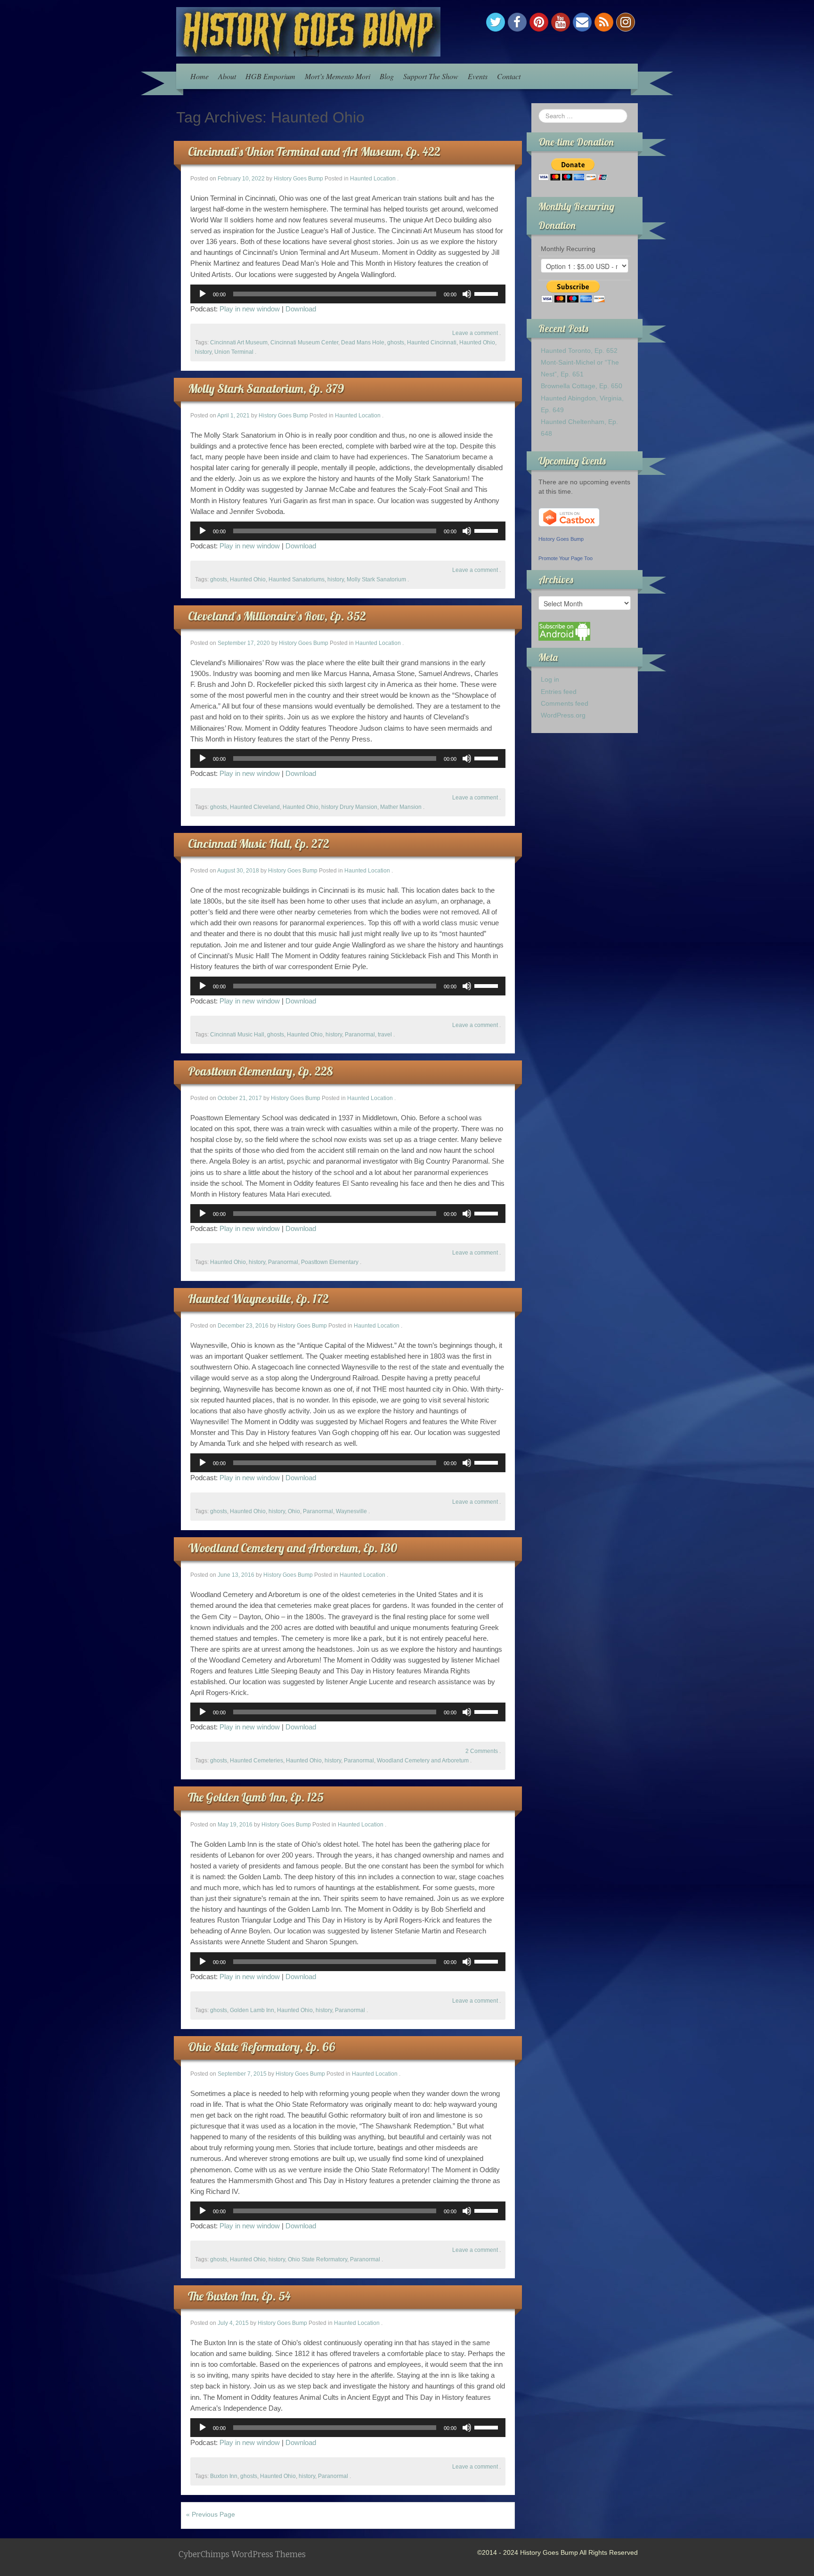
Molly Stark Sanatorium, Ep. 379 (266, 388)
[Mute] (467, 294)
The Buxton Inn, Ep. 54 (239, 2296)
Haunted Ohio (477, 342)
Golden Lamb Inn (252, 2010)
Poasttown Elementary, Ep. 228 (260, 1071)
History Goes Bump (298, 179)
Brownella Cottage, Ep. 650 (582, 386)
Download (301, 309)
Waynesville (351, 1511)
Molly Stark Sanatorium (376, 579)
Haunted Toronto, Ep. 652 (579, 351)
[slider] (488, 293)
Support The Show (431, 76)
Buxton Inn (224, 2476)
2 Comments (482, 1751)
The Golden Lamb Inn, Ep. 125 (256, 1797)
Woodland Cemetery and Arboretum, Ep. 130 (293, 1548)
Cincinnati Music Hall (237, 1035)
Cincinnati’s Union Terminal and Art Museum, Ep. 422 (314, 151)
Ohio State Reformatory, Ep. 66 (261, 2047)
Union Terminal (234, 352)
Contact (509, 76)
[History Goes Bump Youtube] (561, 22)
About (227, 76)
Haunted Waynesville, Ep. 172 (258, 1299)
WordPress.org (563, 715)
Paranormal (360, 1035)
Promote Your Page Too (566, 558)
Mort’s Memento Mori (338, 76)
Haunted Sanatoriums (297, 579)
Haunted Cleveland (255, 807)
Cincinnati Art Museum (239, 342)
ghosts (396, 342)
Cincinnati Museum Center (304, 342)
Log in (550, 679)
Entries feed (559, 692)
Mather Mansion (401, 807)
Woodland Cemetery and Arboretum (423, 1761)
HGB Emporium (270, 76)
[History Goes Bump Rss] (604, 22)
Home (199, 76)
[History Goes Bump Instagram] (626, 22)
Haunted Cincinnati (432, 342)
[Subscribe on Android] (564, 631)
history (203, 352)
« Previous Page (211, 2514)
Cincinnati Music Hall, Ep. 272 (259, 844)
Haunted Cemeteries (256, 1761)
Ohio (294, 1511)
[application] (348, 294)
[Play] (203, 294)
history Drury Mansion (349, 807)
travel (385, 1035)
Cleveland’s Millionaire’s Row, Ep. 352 (277, 616)
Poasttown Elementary (330, 1262)
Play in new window (250, 309)
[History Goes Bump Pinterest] (539, 22)
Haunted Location (373, 179)
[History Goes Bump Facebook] (517, 22)
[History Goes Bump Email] (582, 22)
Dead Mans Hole (363, 342)
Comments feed (565, 703)
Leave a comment (475, 333)
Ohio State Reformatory (317, 2259)
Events (478, 76)
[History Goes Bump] (308, 31)
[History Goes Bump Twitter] (496, 22)
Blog (387, 76)
